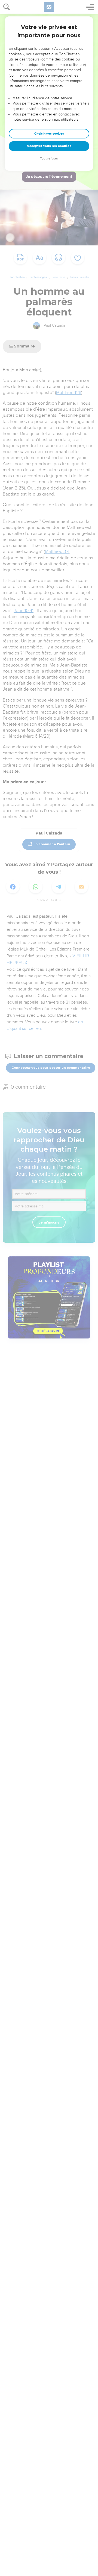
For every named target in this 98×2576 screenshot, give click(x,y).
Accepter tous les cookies (49, 146)
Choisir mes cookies (49, 134)
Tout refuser (49, 159)
